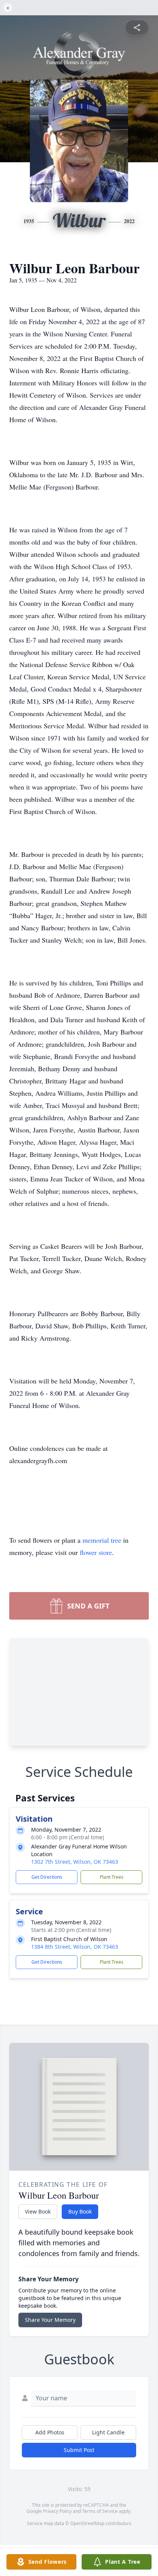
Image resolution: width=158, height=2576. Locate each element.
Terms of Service (100, 2511)
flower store (96, 1552)
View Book (38, 2211)
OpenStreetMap (87, 2523)
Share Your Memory (50, 2320)
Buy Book (80, 2211)
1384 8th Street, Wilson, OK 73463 (75, 1947)
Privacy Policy (57, 2511)
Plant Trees (112, 1877)
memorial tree (102, 1540)
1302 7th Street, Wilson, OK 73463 (75, 1862)
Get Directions (47, 1877)
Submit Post (79, 2450)
